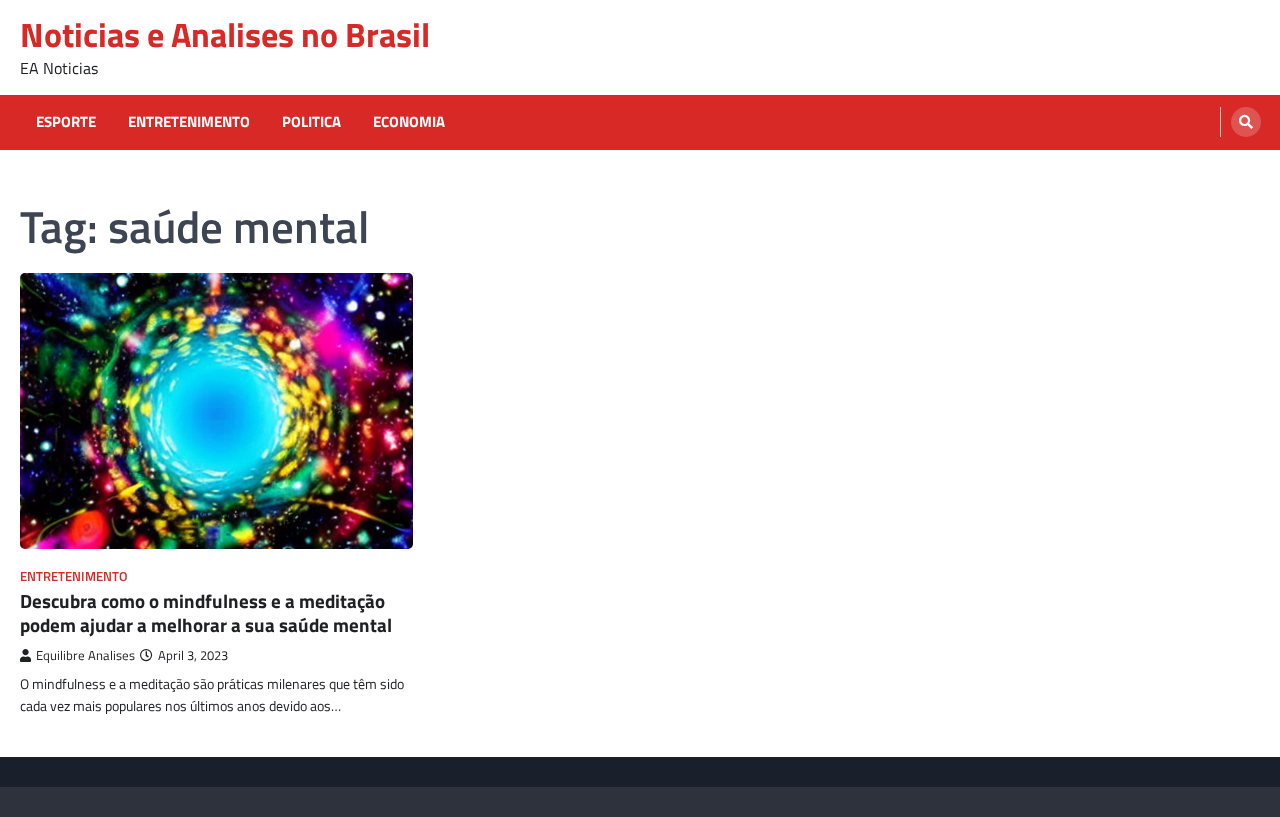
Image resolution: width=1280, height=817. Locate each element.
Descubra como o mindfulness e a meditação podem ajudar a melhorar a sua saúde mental (206, 613)
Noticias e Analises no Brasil (225, 34)
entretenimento (189, 122)
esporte (66, 122)
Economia (409, 122)
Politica (311, 122)
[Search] (1246, 122)
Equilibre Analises (85, 655)
